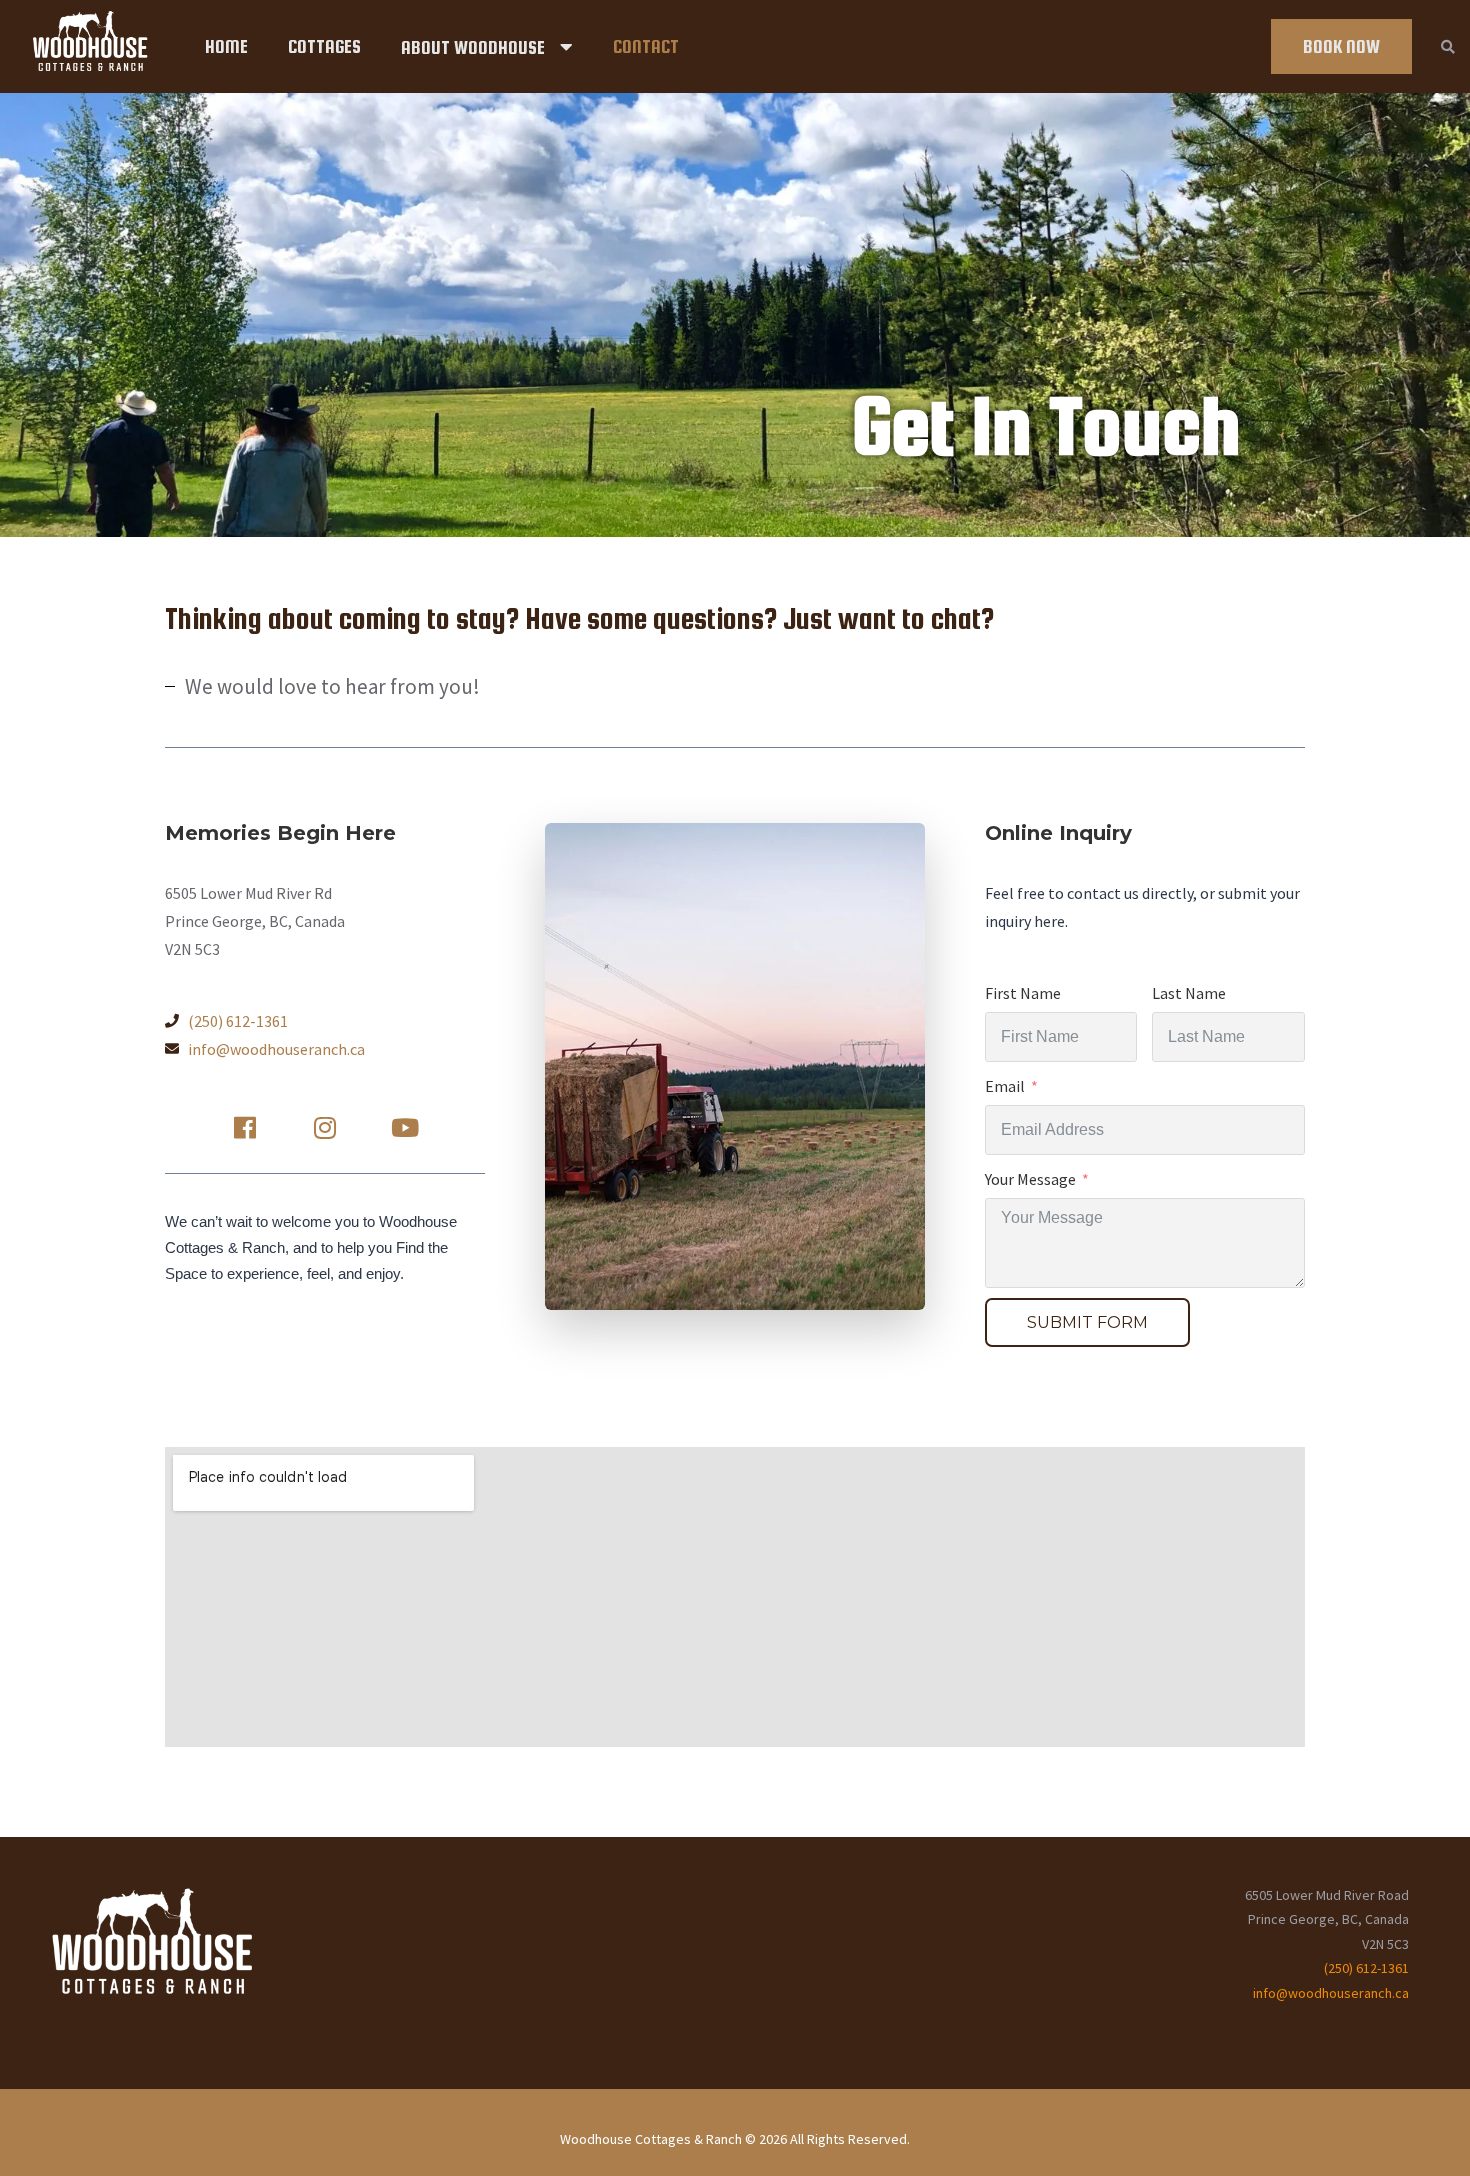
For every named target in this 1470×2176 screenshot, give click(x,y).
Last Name (1189, 993)
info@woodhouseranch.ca (1331, 1993)
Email (1005, 1086)
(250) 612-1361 (1366, 1968)
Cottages (324, 46)
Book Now (1341, 46)
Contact (646, 46)
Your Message (1030, 1179)
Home (226, 46)
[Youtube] (405, 1128)
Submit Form (1087, 1322)
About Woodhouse (473, 47)
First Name (1023, 993)
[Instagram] (325, 1128)
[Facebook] (245, 1128)
